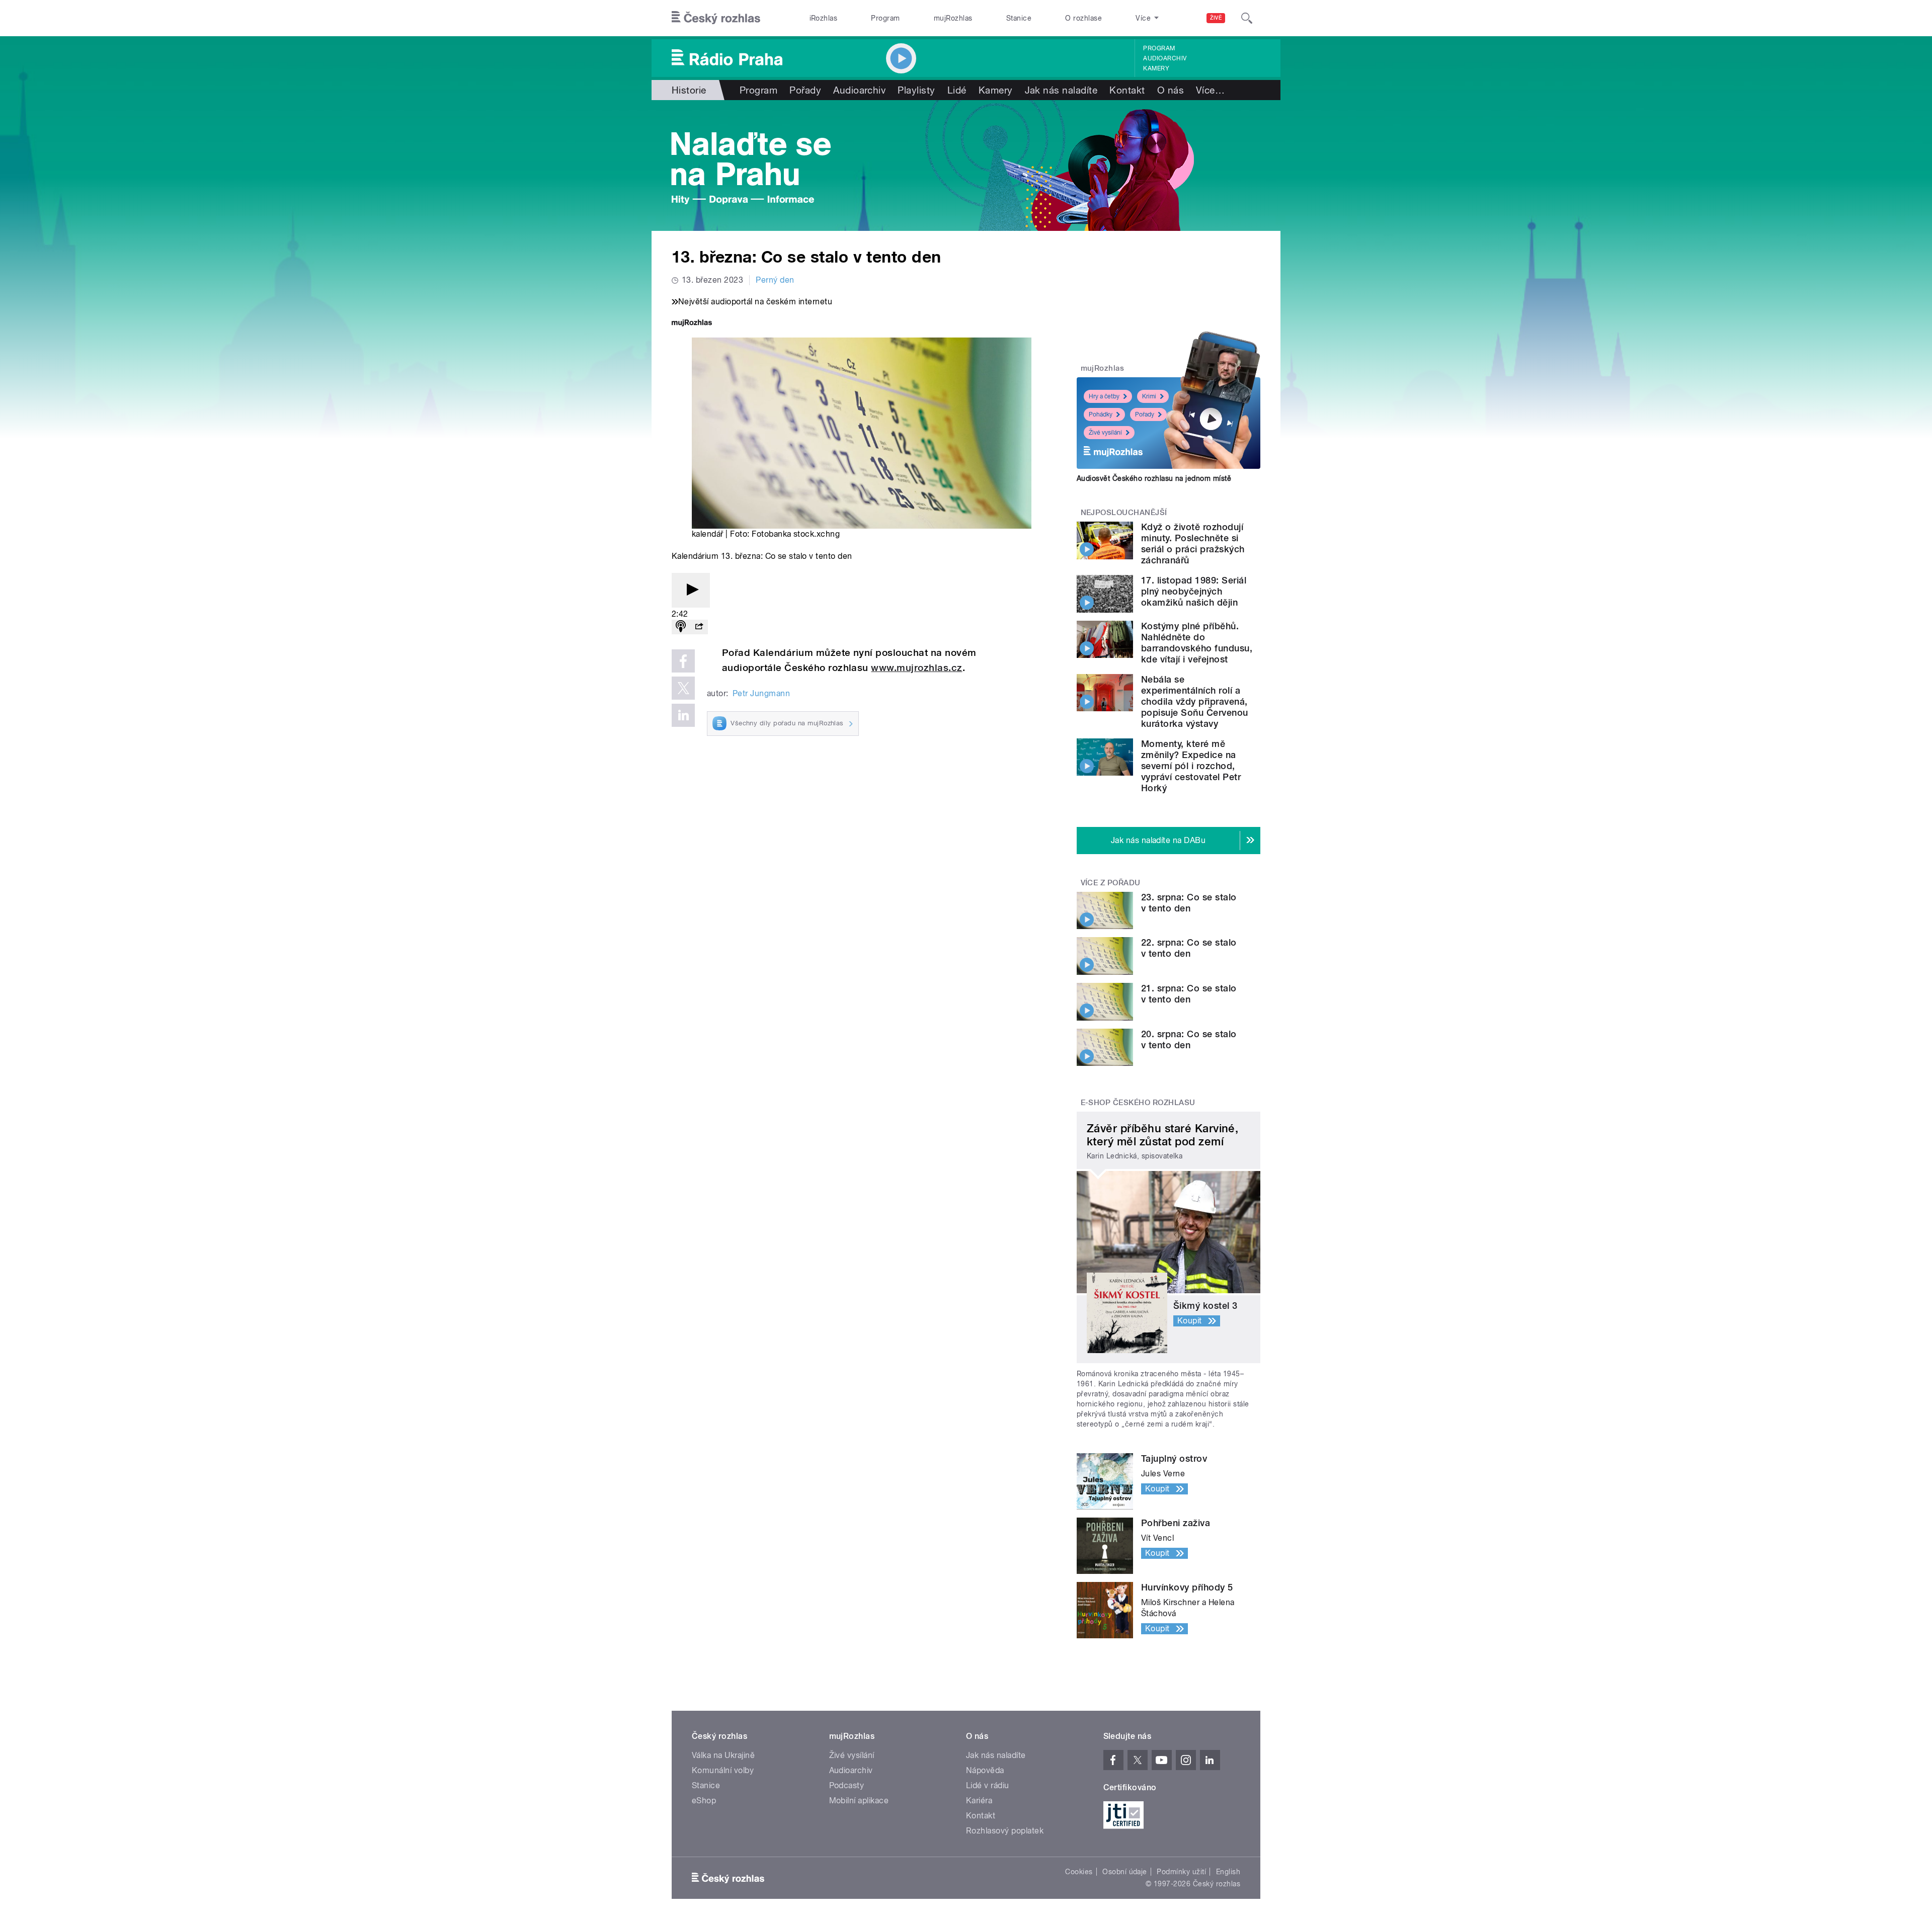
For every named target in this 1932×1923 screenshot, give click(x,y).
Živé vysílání (1105, 433)
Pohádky (1101, 414)
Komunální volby (723, 1770)
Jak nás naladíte (1061, 90)
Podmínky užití (1181, 1872)
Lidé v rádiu (988, 1785)
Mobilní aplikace (859, 1801)
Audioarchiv (1165, 58)
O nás (1171, 90)
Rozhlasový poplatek (1005, 1831)
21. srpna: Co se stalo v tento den (1189, 994)
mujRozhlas (953, 18)
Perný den (775, 280)
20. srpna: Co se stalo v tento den (1189, 1039)
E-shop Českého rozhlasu (1138, 1103)
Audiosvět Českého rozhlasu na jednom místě (1154, 478)
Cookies (1079, 1872)
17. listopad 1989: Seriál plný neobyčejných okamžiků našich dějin (1194, 591)
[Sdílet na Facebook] (683, 661)
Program (885, 18)
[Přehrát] (691, 590)
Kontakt (1127, 90)
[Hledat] (1247, 18)
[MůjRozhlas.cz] (692, 324)
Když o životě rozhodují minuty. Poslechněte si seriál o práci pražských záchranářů (1193, 544)
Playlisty (916, 90)
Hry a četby (1104, 396)
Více (1210, 90)
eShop (704, 1801)
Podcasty (847, 1785)
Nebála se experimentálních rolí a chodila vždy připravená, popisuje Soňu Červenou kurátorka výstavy (1195, 701)
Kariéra (979, 1801)
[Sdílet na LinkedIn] (683, 715)
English (1228, 1872)
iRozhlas (824, 18)
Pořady (805, 90)
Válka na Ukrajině (723, 1755)
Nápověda (985, 1770)
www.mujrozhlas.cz (916, 668)
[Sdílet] (699, 627)
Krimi (1149, 396)
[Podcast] (681, 627)
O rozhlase (1083, 18)
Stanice (1019, 18)
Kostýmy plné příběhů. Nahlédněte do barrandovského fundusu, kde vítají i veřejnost (1197, 643)
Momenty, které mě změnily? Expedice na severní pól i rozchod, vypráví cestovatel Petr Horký (1191, 766)
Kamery (1156, 68)
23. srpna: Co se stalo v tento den (1189, 903)
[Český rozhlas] (716, 18)
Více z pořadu (1111, 883)
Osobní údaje (1125, 1872)
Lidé (957, 90)
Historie (689, 90)
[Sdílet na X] (683, 688)
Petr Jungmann (761, 693)
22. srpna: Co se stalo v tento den (1189, 948)
